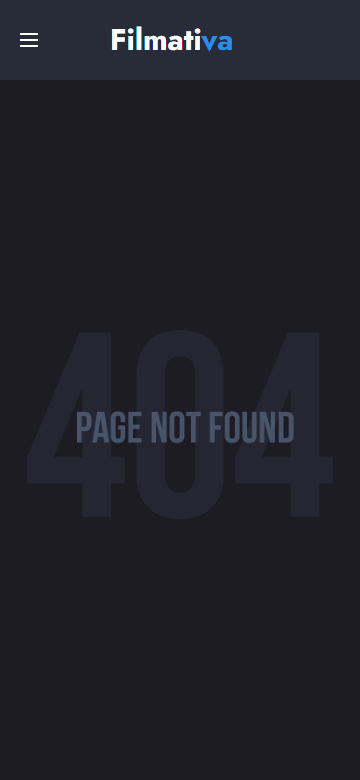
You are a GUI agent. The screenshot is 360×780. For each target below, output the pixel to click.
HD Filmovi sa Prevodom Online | (174, 37)
